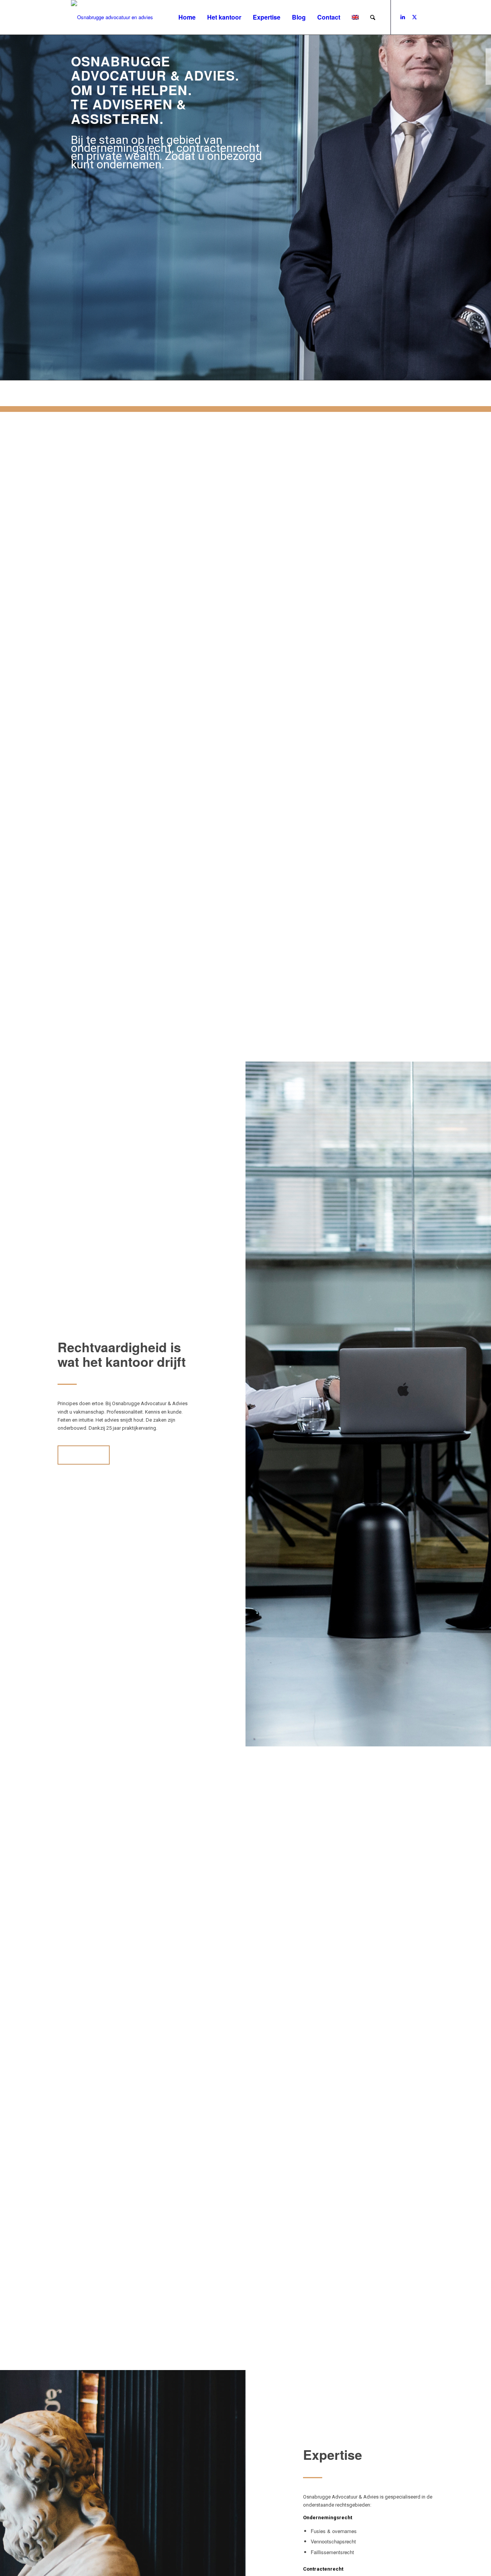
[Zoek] (373, 17)
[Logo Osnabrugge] (112, 17)
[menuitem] (187, 17)
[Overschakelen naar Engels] (355, 17)
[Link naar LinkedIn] (403, 17)
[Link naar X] (414, 17)
